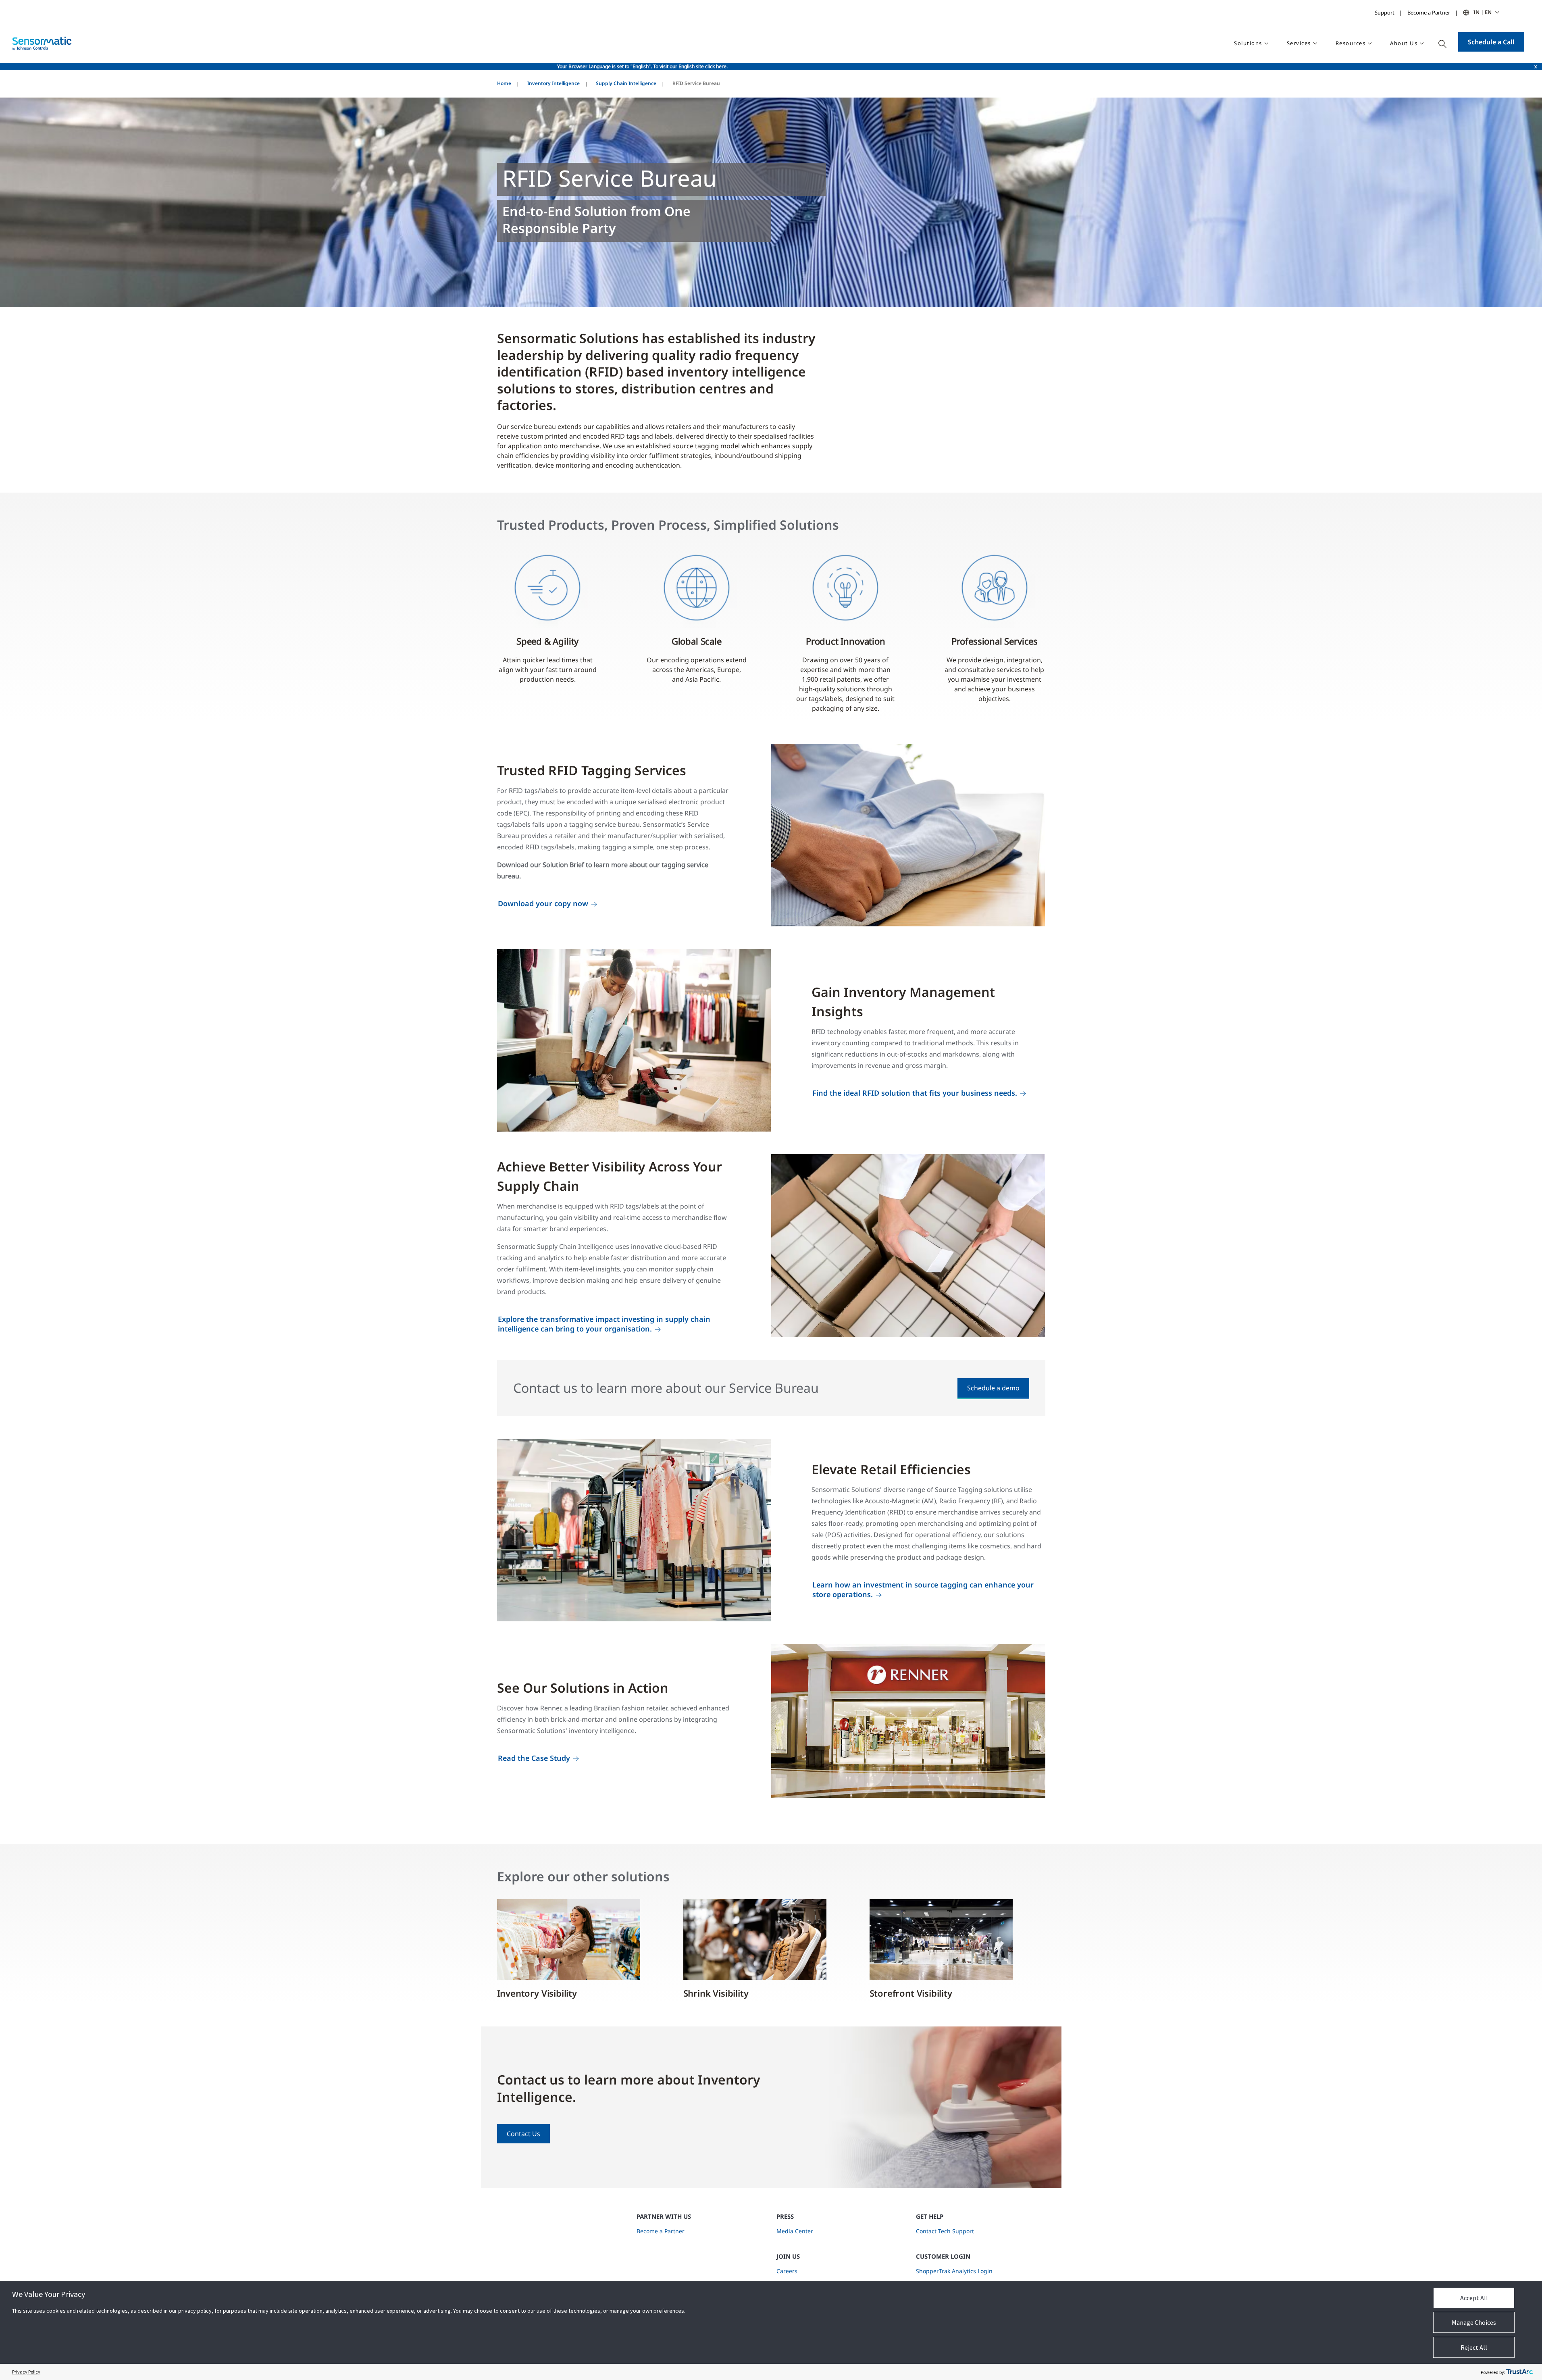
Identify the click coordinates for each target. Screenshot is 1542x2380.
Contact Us (523, 2134)
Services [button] (1299, 43)
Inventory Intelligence (554, 83)
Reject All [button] (1474, 2347)
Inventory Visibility (537, 1993)
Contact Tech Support (945, 2231)
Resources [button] (1351, 43)
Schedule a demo (993, 1388)
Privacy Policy (26, 2372)
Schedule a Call (1491, 42)
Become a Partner (1429, 12)
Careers (787, 2271)
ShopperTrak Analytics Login (954, 2271)
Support (1385, 12)
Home (504, 83)
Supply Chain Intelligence (626, 83)
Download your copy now (543, 903)
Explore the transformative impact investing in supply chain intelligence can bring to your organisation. (604, 1324)
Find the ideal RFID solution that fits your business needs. (915, 1093)
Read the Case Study (534, 1758)
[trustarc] (1519, 2372)
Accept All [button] (1474, 2298)
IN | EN (1483, 12)
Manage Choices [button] (1474, 2322)
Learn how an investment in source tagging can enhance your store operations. (923, 1589)
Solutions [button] (1248, 43)
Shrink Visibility (716, 1993)
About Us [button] (1404, 43)
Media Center (795, 2231)
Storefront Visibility (911, 1993)
